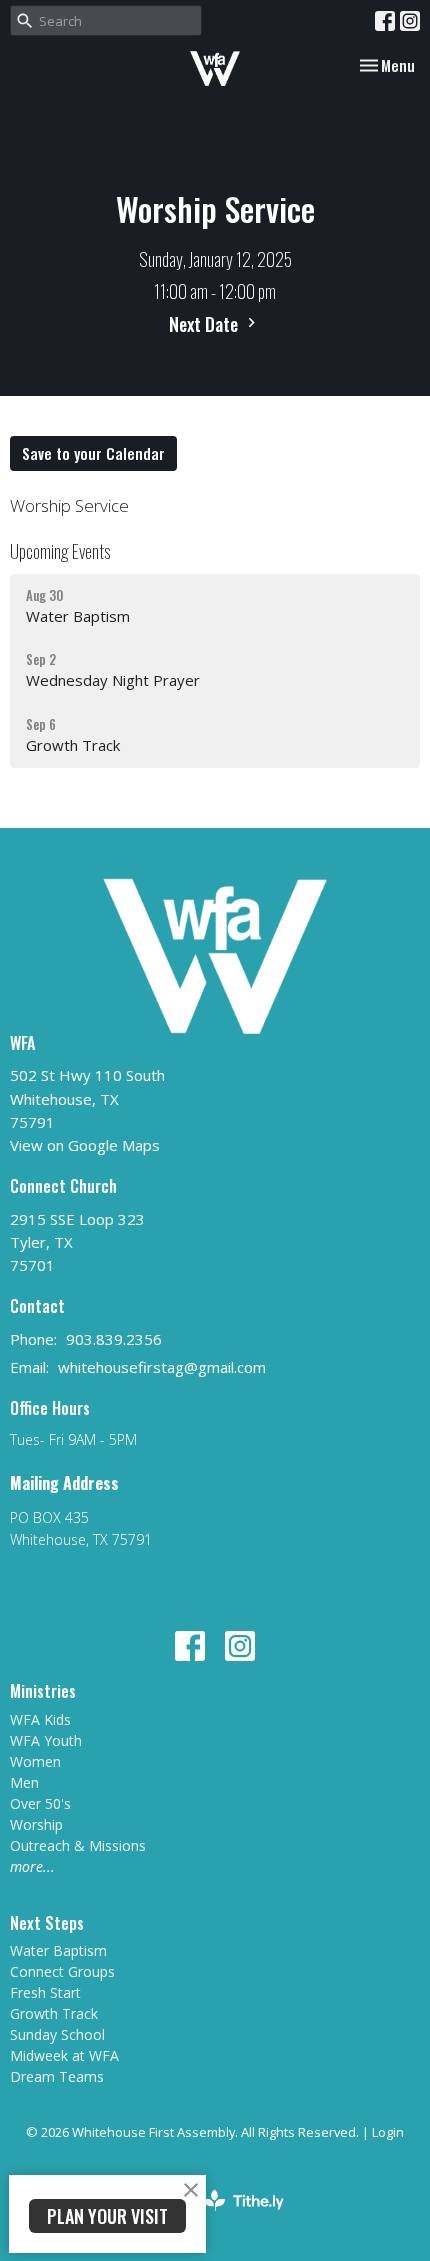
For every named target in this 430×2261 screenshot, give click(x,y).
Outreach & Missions (78, 1845)
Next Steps (47, 1923)
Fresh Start (45, 1992)
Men (24, 1782)
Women (35, 1761)
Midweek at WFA (64, 2055)
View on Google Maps (85, 1145)
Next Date (205, 324)
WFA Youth (46, 1740)
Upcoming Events (60, 551)
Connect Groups (62, 1971)
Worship (36, 1824)
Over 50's (40, 1803)
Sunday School (57, 2034)
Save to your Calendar (93, 453)
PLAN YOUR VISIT (107, 2216)
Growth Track (54, 2013)
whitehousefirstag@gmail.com (162, 1367)
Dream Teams (57, 2076)
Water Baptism (58, 1950)
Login (388, 2132)
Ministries (43, 1691)
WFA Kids (40, 1719)
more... (32, 1866)
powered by (204, 2217)
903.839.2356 (114, 1339)
